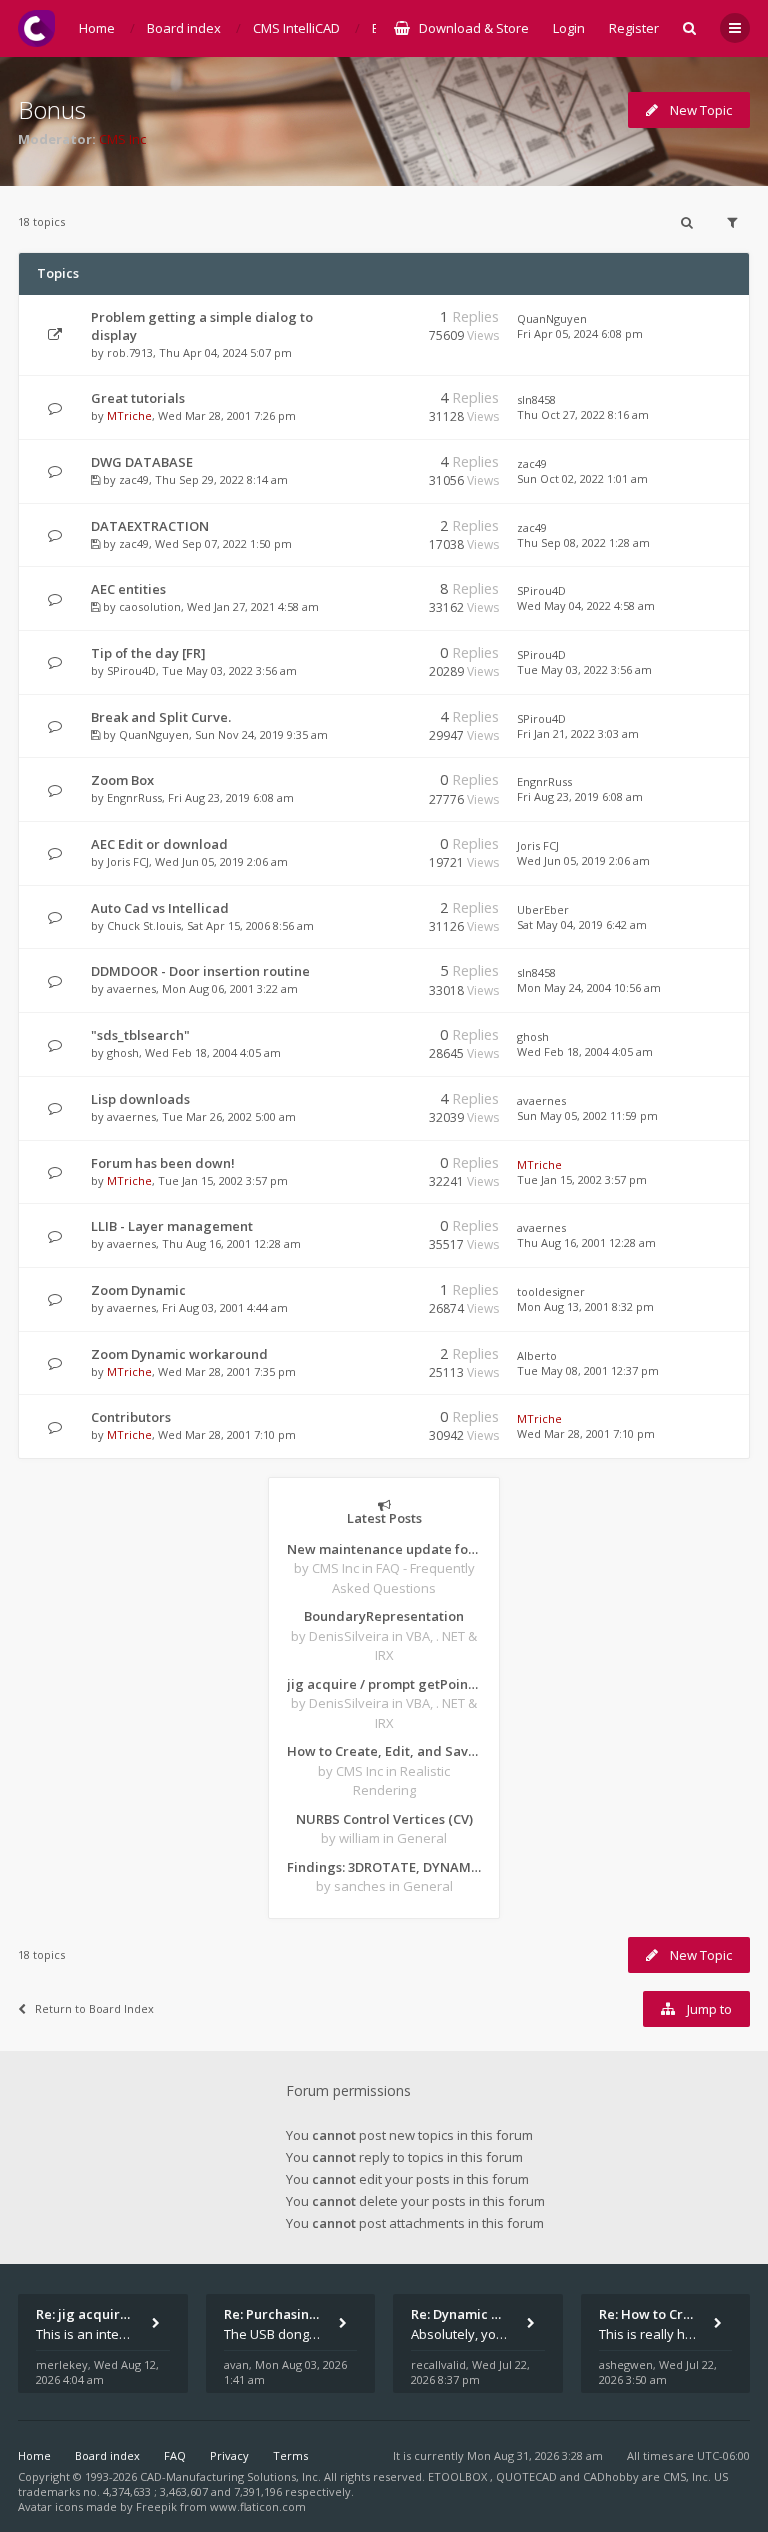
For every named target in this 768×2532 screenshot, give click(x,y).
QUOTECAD (528, 2476)
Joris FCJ (128, 861)
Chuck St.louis (144, 925)
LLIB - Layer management (172, 1226)
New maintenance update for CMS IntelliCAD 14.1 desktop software (384, 1549)
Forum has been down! (163, 1163)
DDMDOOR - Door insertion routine (200, 971)
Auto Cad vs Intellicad (160, 908)
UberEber (543, 909)
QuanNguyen (552, 318)
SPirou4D (541, 590)
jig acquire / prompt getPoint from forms (384, 1684)
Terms (290, 2455)
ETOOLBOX (459, 2476)
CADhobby (611, 2476)
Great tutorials (138, 398)
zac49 (134, 479)
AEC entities (128, 589)
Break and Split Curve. (161, 717)
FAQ (175, 2455)
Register (634, 28)
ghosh (123, 1052)
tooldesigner (551, 1291)
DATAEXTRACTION (150, 526)
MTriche (129, 415)
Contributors (131, 1417)
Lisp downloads (140, 1099)
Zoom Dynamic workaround (179, 1354)
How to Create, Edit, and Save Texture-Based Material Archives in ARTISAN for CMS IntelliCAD (384, 1751)
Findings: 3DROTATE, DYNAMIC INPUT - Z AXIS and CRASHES (384, 1867)
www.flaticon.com (258, 2506)
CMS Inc (122, 139)
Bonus (52, 109)
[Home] (36, 28)
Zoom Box (122, 780)
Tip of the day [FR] (148, 653)
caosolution (150, 606)
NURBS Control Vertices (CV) (384, 1819)
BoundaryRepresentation (384, 1616)
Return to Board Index (94, 2008)
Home (34, 2455)
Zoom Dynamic (138, 1290)
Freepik (156, 2506)
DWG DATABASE (142, 462)
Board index (107, 2455)
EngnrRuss (134, 797)
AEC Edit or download (159, 844)
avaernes (131, 988)
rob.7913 (130, 352)
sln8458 (536, 399)
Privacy (229, 2455)
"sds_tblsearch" (140, 1035)
